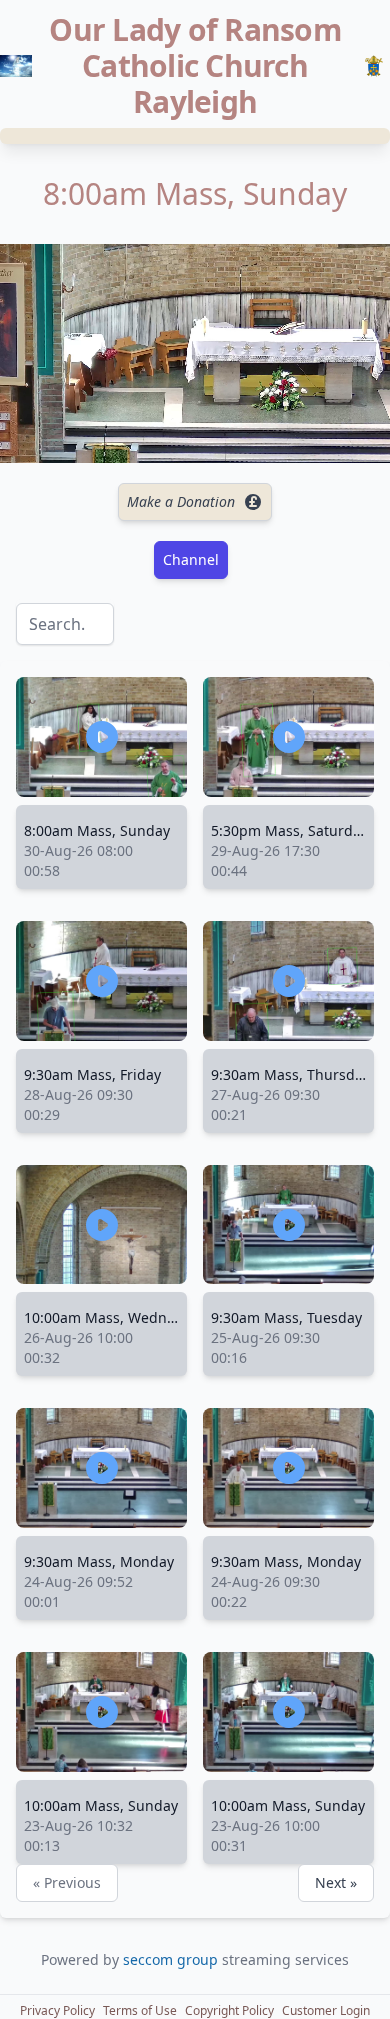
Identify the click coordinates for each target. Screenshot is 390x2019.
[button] (57, 2011)
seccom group (172, 1959)
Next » (336, 1882)
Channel (191, 559)
